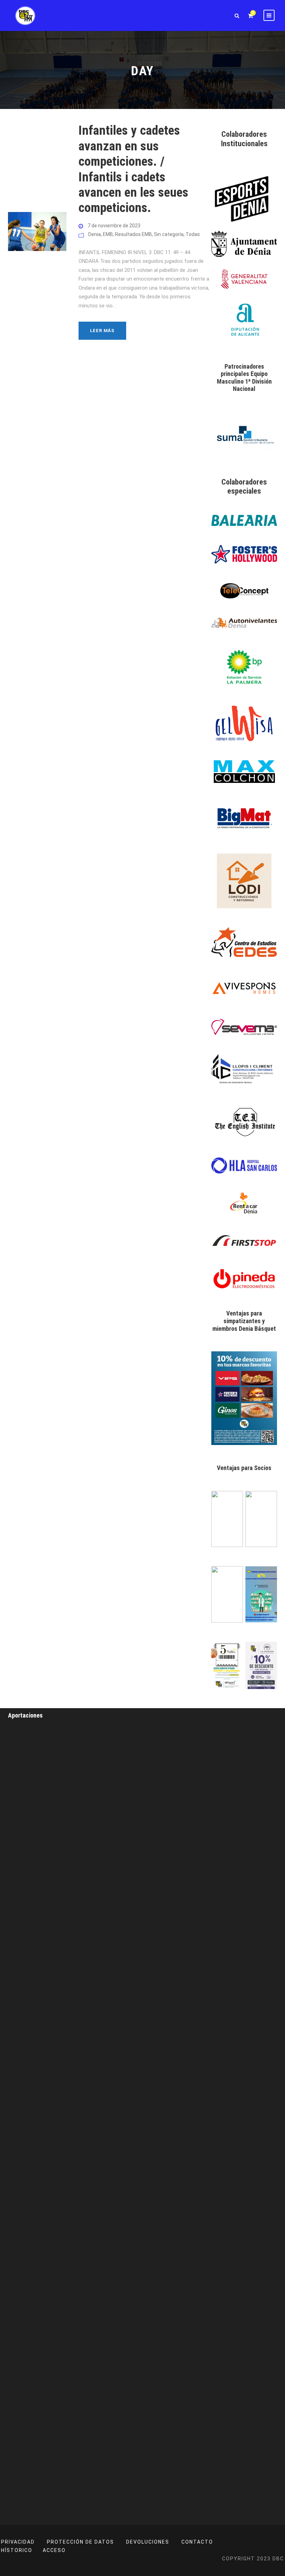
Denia (95, 234)
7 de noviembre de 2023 (114, 226)
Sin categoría (169, 234)
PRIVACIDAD (18, 2542)
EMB (108, 234)
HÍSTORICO (17, 2550)
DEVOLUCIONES (148, 2542)
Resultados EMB (133, 234)
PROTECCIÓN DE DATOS (80, 2542)
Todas (193, 234)
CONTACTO (197, 2542)
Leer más (102, 331)
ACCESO (54, 2550)
